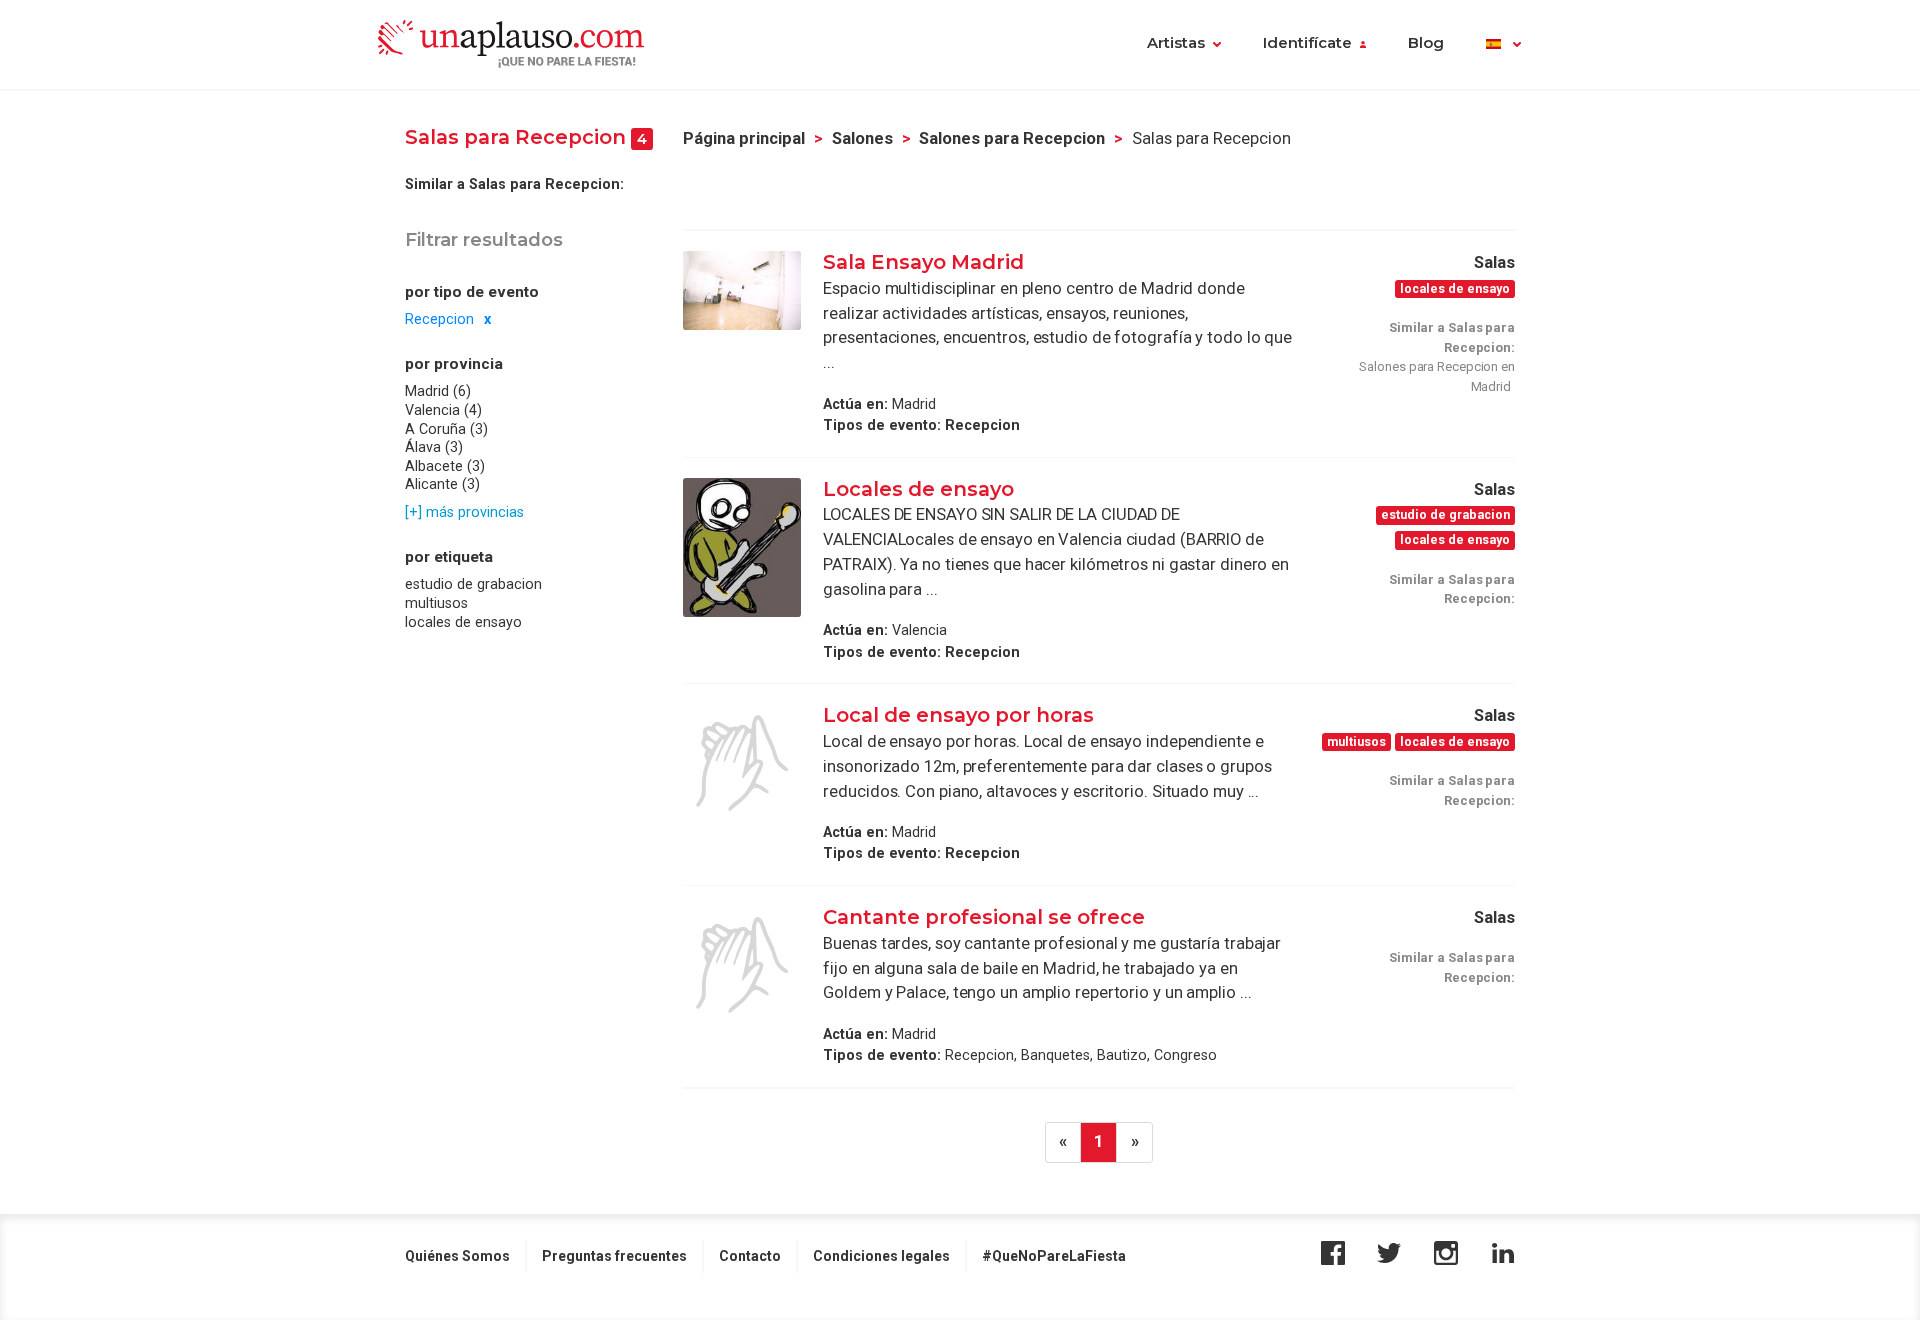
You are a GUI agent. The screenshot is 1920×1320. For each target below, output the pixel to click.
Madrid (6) (438, 391)
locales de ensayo (463, 621)
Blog (1426, 43)
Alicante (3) (442, 484)
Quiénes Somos (457, 1256)
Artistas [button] (1176, 43)
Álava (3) (434, 447)
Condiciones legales (881, 1256)
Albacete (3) (445, 466)
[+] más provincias (464, 512)
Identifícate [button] (1307, 43)
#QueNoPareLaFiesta (1054, 1256)
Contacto (750, 1256)
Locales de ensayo (918, 489)
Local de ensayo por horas (958, 715)
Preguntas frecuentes (614, 1256)
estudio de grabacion (473, 584)
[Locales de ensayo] (742, 548)
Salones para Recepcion (1012, 138)
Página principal (744, 138)
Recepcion (439, 319)
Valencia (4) (443, 410)
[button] (1503, 45)
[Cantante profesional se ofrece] (742, 965)
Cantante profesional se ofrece (984, 917)
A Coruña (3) (446, 429)
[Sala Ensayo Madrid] (742, 290)
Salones (862, 138)
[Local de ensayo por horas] (742, 763)
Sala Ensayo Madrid (923, 262)
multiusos (436, 603)
